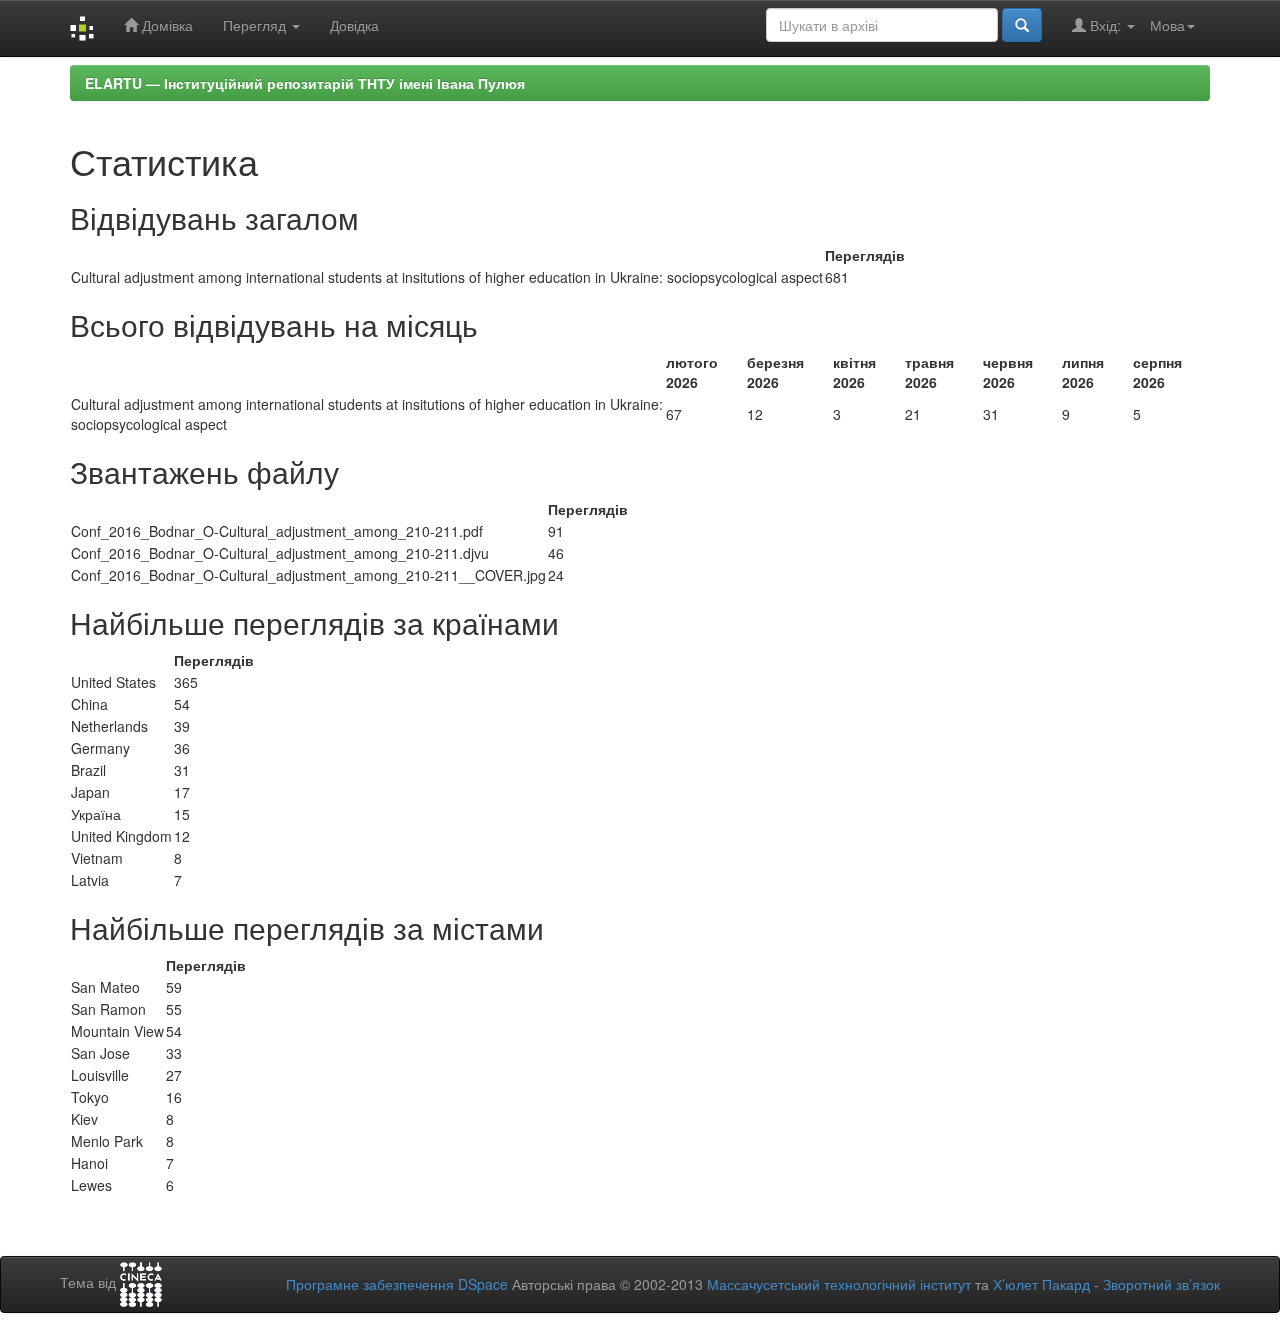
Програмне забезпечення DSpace (397, 1284)
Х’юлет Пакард (1041, 1284)
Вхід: (1105, 25)
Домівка (165, 25)
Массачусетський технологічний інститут (839, 1284)
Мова (1167, 25)
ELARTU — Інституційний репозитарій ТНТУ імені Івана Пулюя (305, 83)
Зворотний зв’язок (1161, 1284)
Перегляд (256, 25)
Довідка (354, 25)
